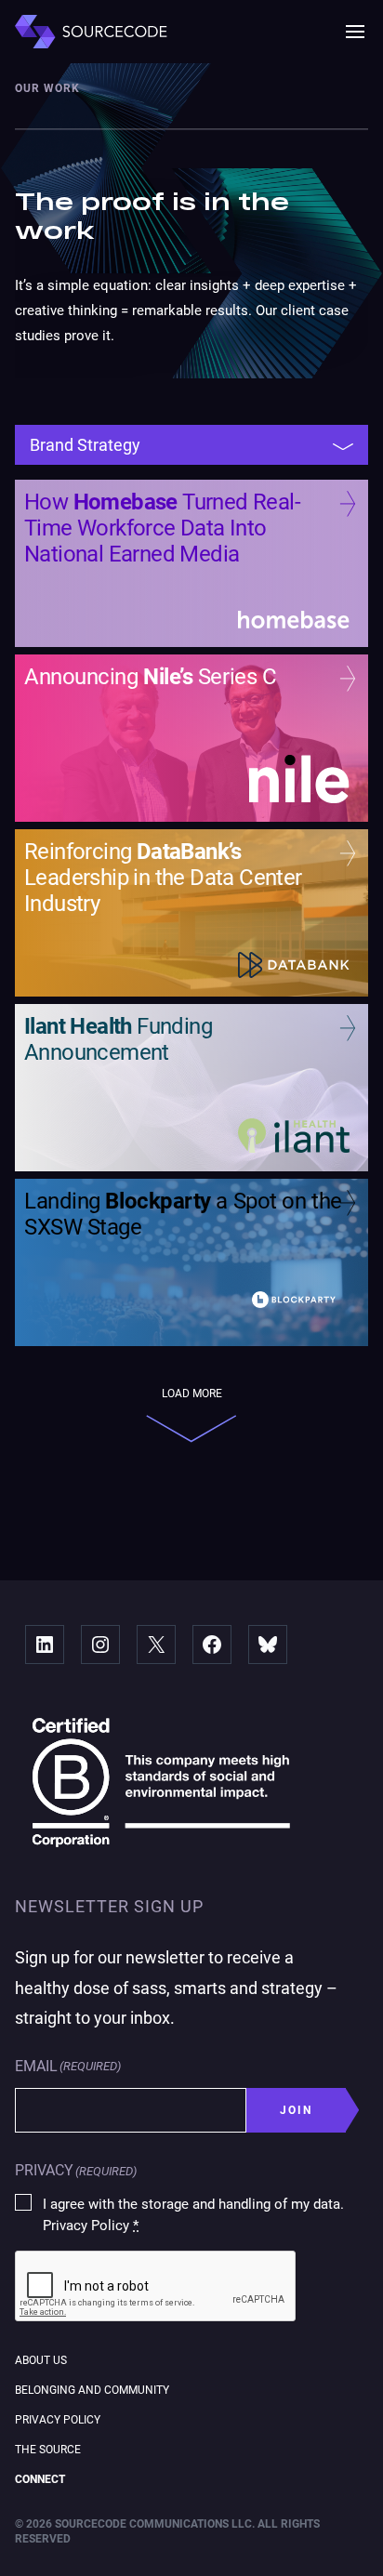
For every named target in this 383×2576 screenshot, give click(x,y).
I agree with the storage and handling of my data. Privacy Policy (193, 2215)
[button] (355, 32)
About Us (41, 2360)
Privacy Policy (58, 2420)
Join (297, 2110)
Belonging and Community (92, 2390)
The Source (48, 2450)
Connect (40, 2479)
